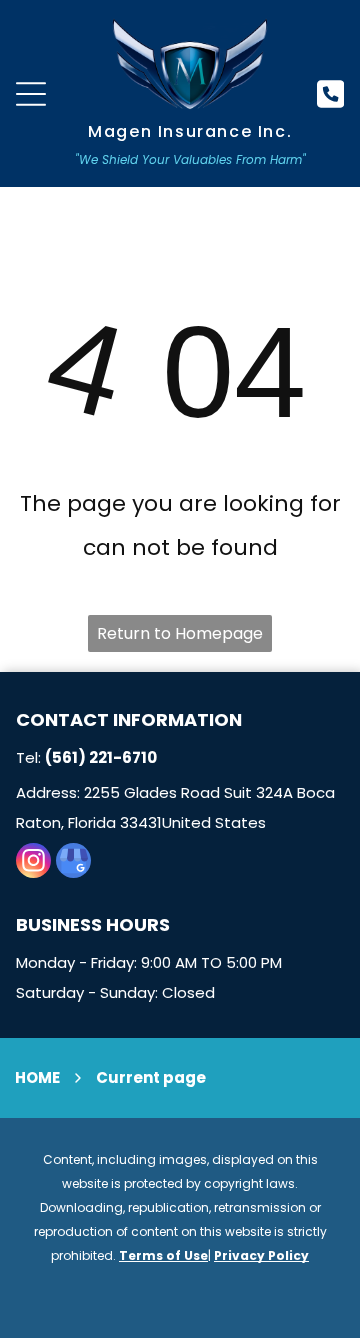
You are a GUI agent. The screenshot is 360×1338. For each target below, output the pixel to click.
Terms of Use (163, 1255)
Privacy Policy (261, 1255)
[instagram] (33, 863)
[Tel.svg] (330, 104)
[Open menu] (31, 94)
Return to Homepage (180, 633)
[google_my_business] (73, 863)
